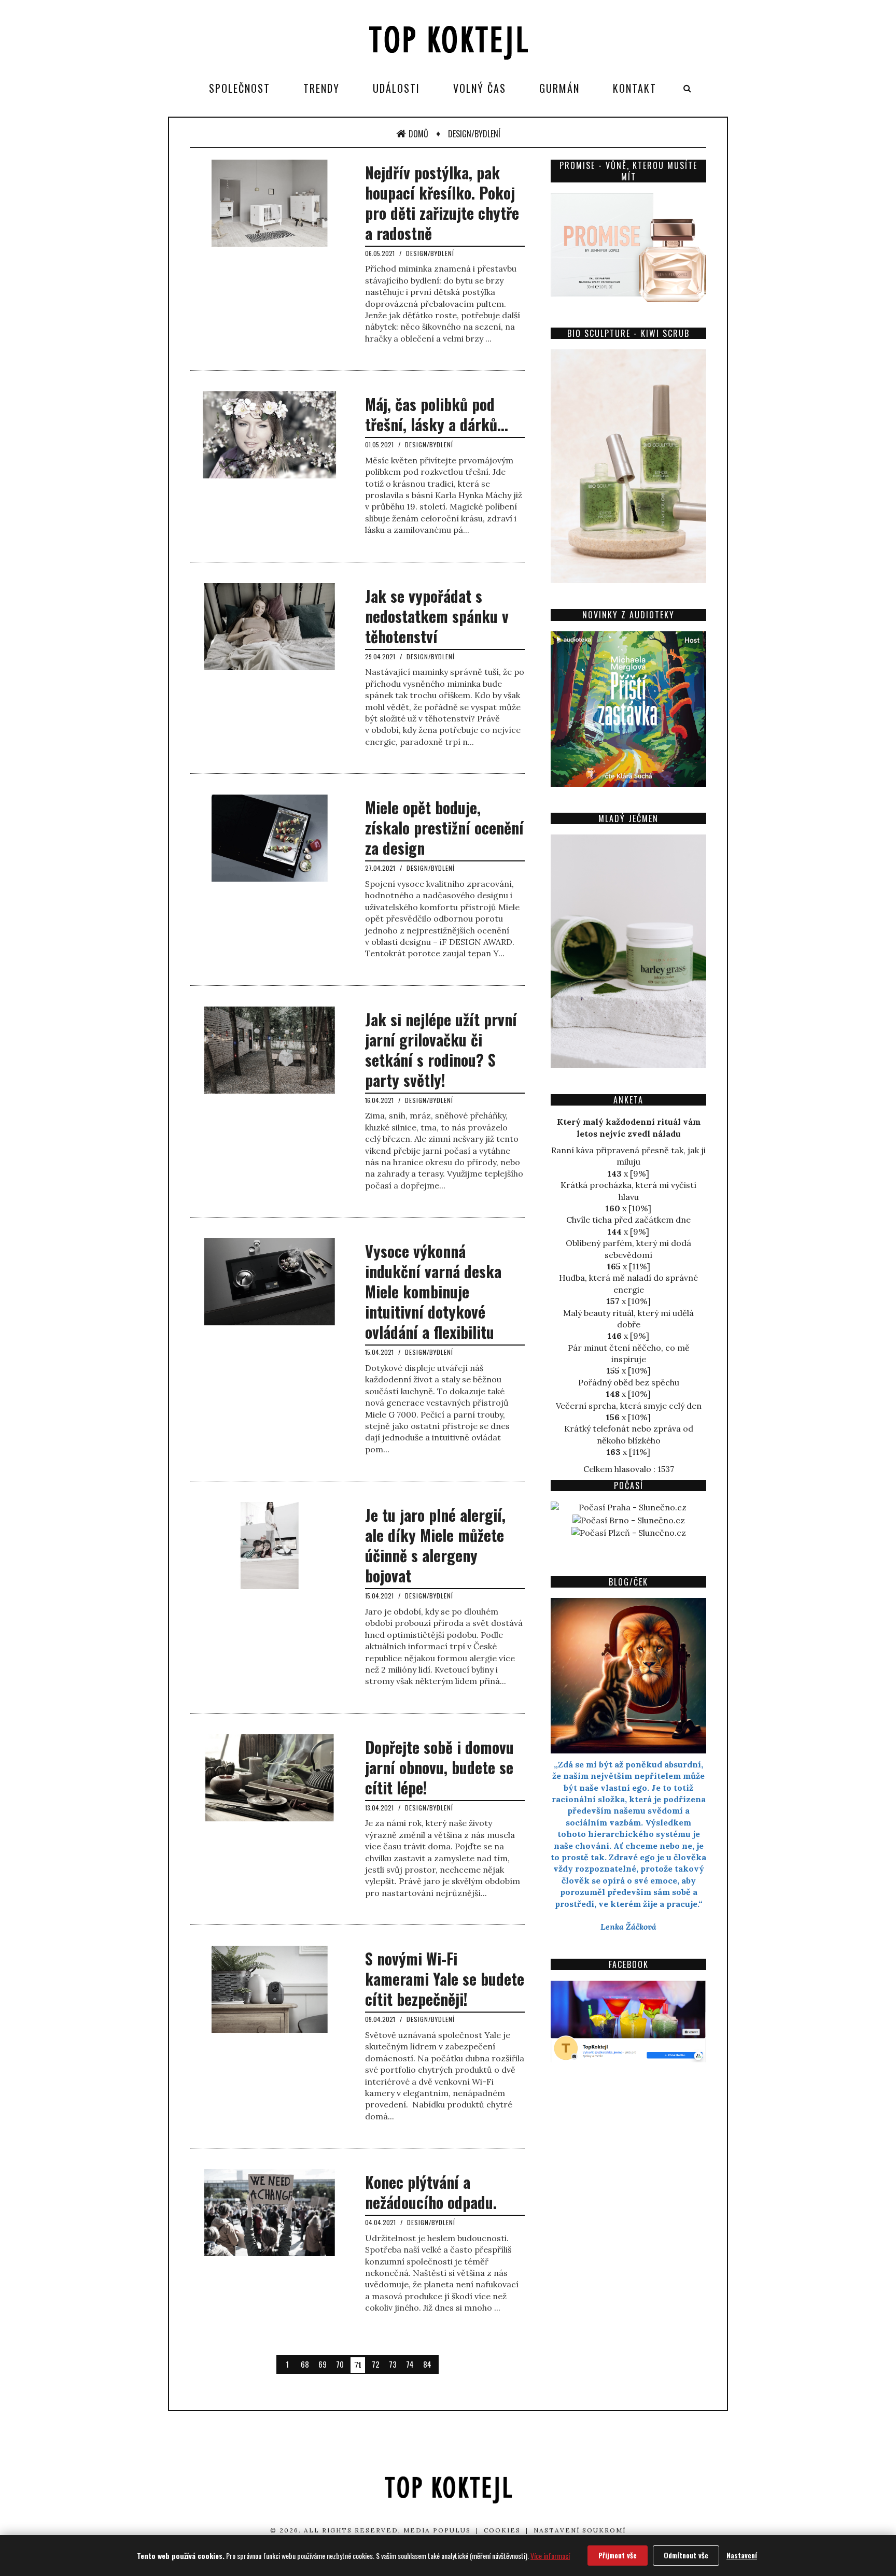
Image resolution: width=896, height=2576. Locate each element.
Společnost (240, 88)
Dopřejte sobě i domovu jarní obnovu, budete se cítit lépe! (439, 1767)
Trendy (321, 88)
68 (305, 2364)
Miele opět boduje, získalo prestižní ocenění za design (444, 827)
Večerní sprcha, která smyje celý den (629, 1406)
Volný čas (480, 88)
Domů (418, 134)
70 (340, 2364)
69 (323, 2364)
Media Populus (437, 2530)
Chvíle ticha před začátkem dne (628, 1220)
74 (410, 2364)
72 (376, 2364)
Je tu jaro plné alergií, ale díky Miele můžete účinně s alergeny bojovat (435, 1545)
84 (427, 2364)
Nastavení (742, 2555)
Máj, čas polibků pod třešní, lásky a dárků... (437, 414)
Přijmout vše (618, 2555)
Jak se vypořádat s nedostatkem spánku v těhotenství (437, 616)
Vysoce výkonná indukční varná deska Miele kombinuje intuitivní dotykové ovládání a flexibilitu (433, 1291)
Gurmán (559, 88)
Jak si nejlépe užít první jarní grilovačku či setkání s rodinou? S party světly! (441, 1050)
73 (393, 2364)
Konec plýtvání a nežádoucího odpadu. (431, 2192)
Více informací (550, 2556)
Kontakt (635, 88)
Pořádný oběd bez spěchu (629, 1382)
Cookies (502, 2530)
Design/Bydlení (474, 134)
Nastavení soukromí (580, 2530)
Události (396, 88)
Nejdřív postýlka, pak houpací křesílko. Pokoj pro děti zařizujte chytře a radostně (442, 203)
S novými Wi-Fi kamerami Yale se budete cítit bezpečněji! (445, 1979)
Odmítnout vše (686, 2555)
